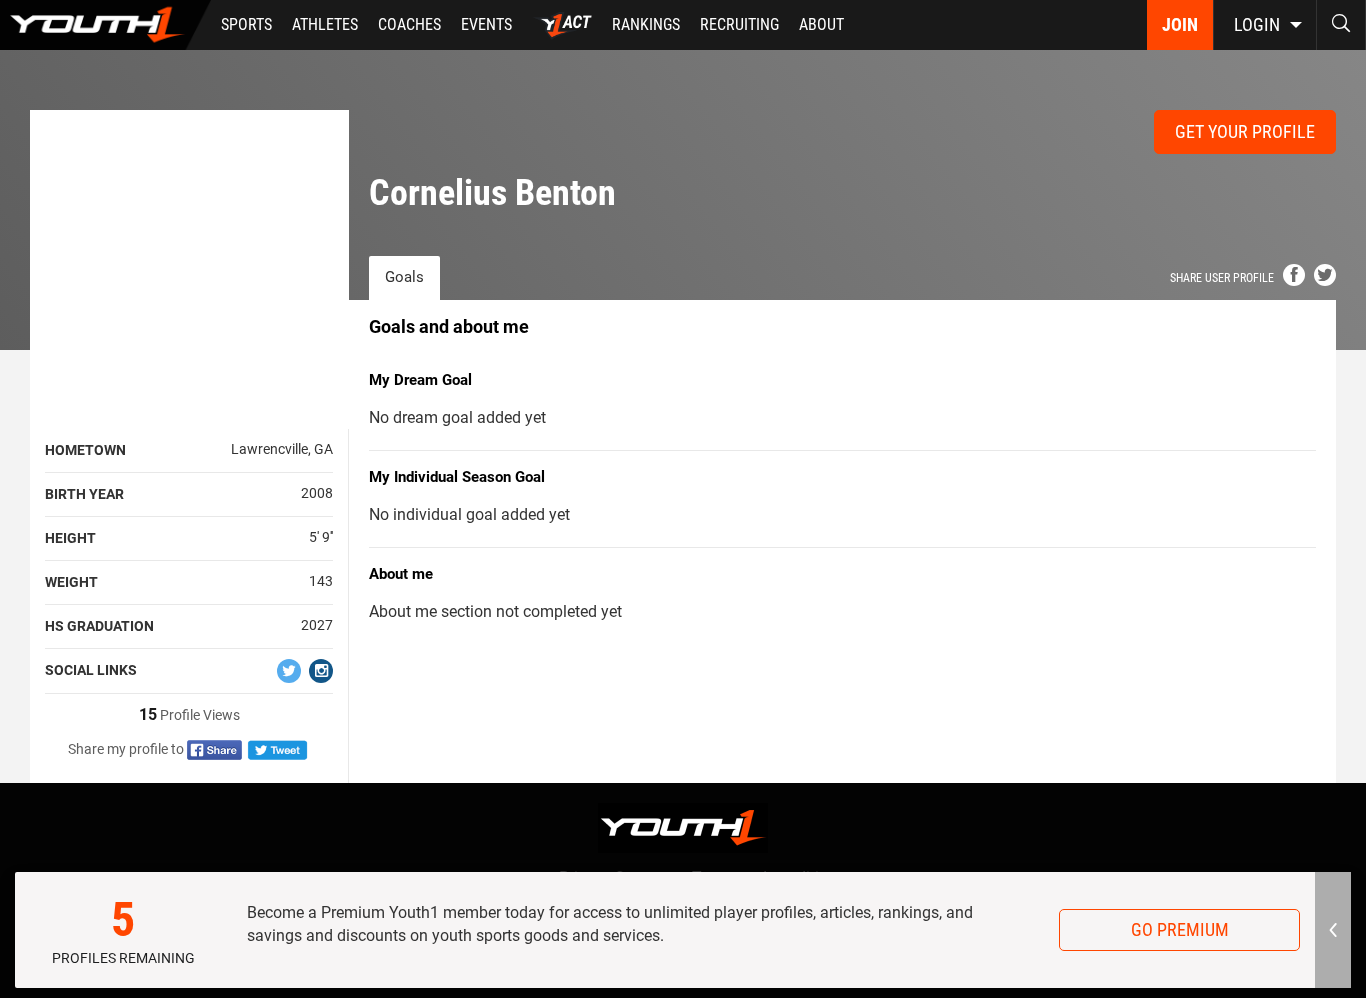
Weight (71, 582)
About (821, 24)
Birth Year (84, 494)
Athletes (325, 24)
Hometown (85, 450)
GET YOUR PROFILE (1245, 131)
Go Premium (1180, 929)
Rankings (646, 24)
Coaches (409, 24)
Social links (91, 670)
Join (1180, 24)
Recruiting (739, 24)
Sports (246, 24)
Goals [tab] (404, 277)
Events (486, 24)
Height (70, 538)
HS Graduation (99, 626)
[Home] (105, 25)
